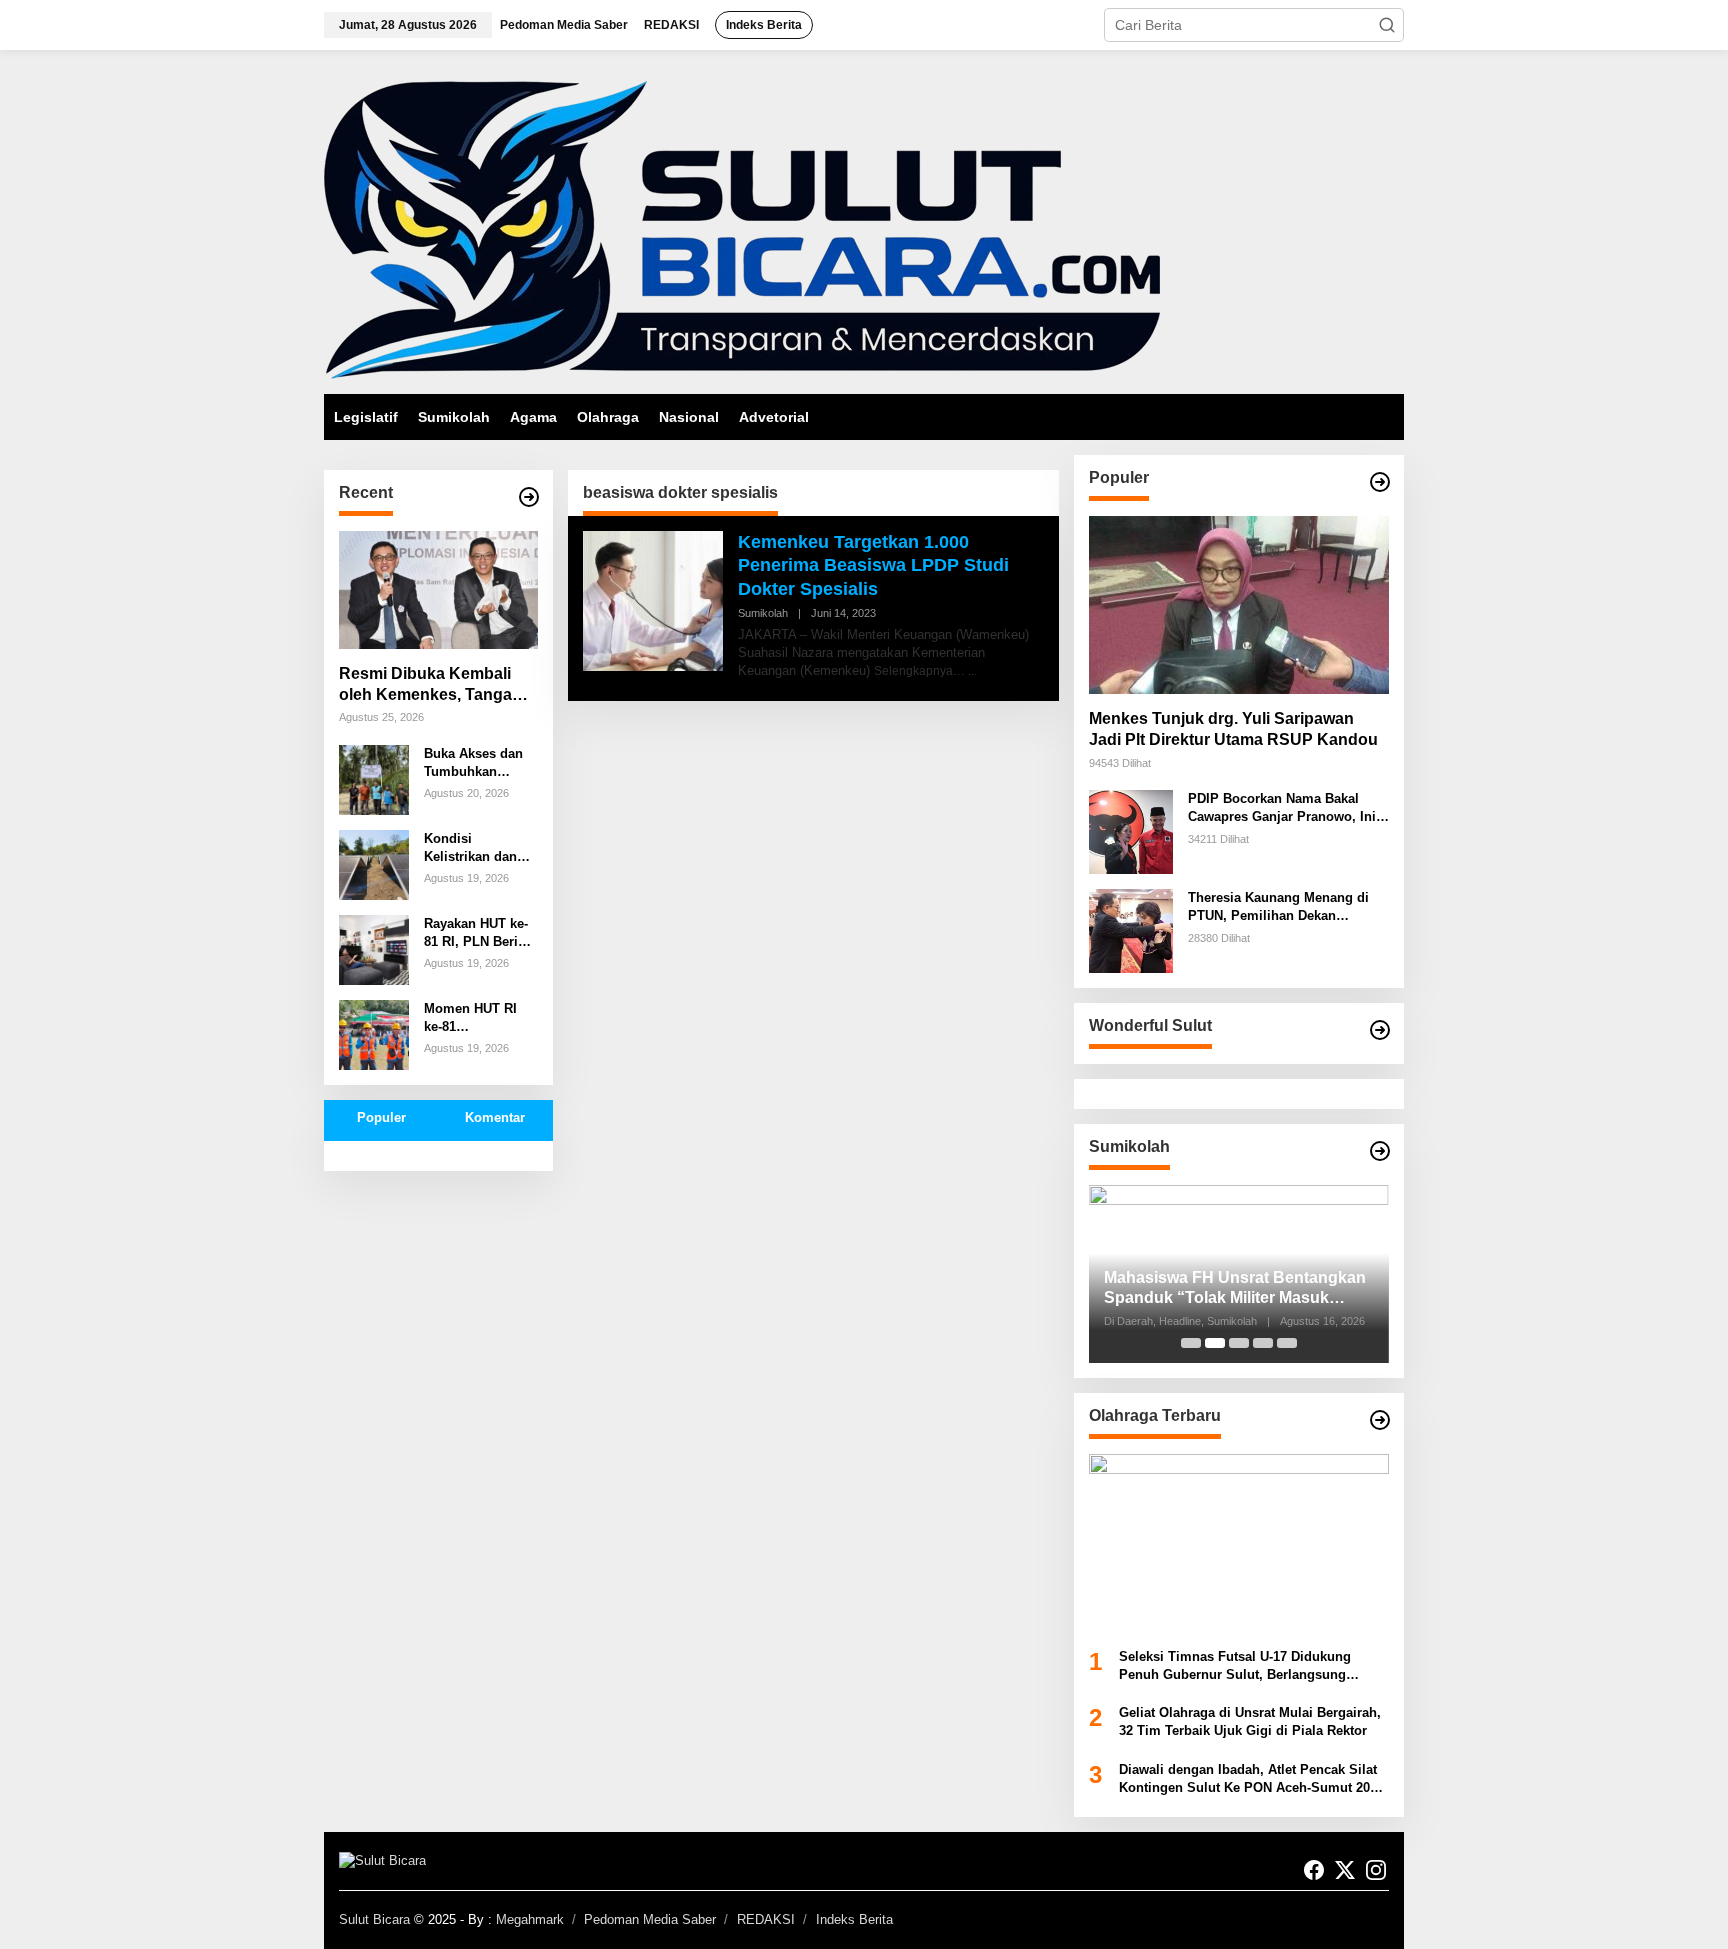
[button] (1387, 25)
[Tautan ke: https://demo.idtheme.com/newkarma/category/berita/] (529, 497)
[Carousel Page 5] (1287, 1343)
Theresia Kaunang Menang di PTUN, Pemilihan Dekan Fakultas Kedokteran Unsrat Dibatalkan (1278, 907)
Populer (381, 1117)
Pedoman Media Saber (650, 1919)
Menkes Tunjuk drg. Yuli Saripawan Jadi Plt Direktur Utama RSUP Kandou (1233, 729)
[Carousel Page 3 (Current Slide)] (1239, 1343)
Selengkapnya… (919, 671)
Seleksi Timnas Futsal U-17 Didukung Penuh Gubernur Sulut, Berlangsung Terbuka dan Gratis (1235, 1666)
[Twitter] (1345, 1870)
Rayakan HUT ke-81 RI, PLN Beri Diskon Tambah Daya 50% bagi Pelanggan (476, 933)
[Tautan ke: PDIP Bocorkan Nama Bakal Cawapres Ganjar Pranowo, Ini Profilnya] (1131, 831)
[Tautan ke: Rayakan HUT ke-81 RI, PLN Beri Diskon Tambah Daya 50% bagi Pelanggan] (374, 948)
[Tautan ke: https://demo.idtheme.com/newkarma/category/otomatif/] (1380, 482)
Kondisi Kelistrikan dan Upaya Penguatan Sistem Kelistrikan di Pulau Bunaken (480, 848)
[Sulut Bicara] (742, 229)
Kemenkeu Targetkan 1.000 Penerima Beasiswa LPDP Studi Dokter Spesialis (873, 565)
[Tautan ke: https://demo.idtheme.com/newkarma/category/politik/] (1380, 1151)
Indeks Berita (854, 1919)
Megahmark (530, 1919)
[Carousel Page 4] (1263, 1343)
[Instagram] (1376, 1870)
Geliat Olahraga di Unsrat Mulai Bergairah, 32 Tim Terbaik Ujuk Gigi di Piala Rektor (1250, 1721)
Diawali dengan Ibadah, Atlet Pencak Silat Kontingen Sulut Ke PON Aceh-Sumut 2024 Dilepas (1251, 1779)
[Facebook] (1314, 1870)
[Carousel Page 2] (1215, 1343)
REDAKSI (766, 1919)
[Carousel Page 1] (1191, 1343)
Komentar (495, 1117)
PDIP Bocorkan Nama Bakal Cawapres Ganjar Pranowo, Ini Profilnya (1282, 808)
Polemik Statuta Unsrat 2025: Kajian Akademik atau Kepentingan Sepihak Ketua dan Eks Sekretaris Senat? (1237, 1289)
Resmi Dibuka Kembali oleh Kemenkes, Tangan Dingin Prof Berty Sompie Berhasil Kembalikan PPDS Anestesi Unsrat (435, 685)
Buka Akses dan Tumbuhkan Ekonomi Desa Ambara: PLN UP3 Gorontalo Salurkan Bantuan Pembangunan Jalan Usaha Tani (479, 763)
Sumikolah (763, 613)
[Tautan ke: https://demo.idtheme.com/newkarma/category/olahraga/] (1380, 1420)
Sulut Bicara (374, 1919)
